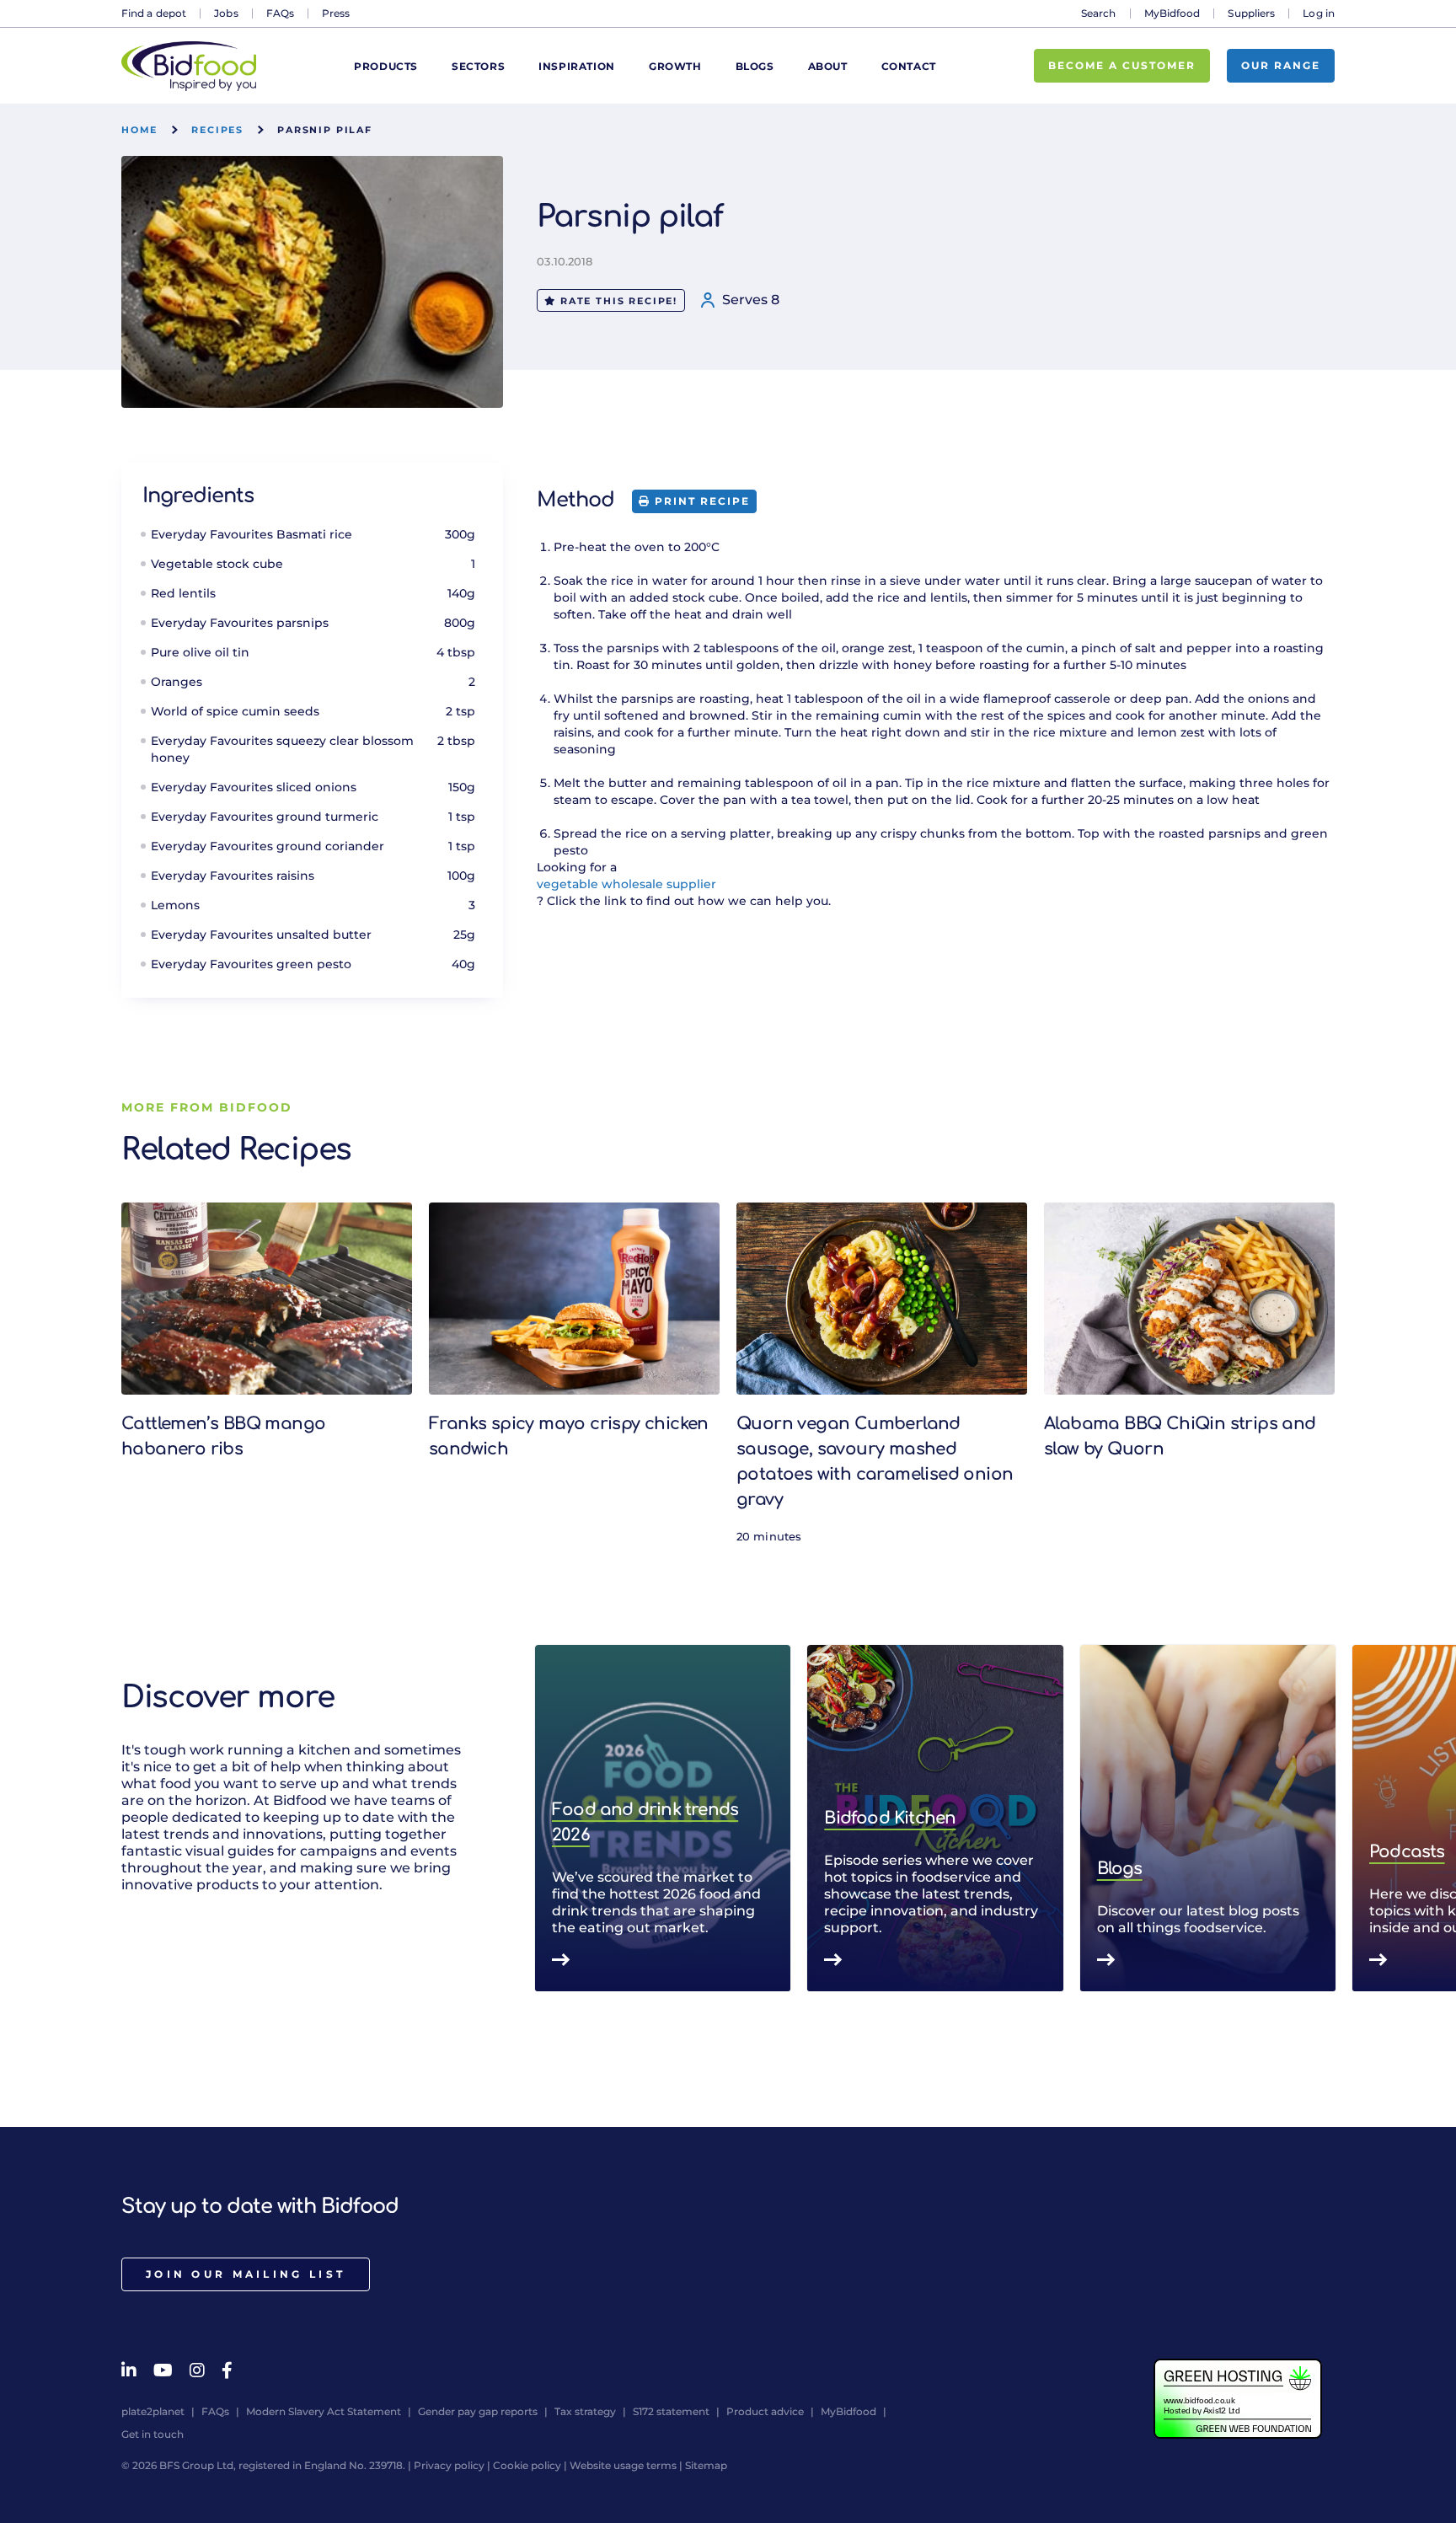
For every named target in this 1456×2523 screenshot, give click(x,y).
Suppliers (1251, 13)
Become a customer (1122, 65)
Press (336, 13)
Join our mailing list (246, 2274)
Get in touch (153, 2434)
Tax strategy (585, 2411)
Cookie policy (527, 2465)
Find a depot (154, 13)
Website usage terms (623, 2465)
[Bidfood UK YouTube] (163, 2370)
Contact (909, 66)
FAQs (280, 13)
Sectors (478, 66)
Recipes (217, 130)
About (828, 66)
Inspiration (577, 66)
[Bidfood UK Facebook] (227, 2370)
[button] (1335, 1819)
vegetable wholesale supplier (626, 884)
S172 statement (671, 2411)
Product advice (765, 2411)
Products (386, 66)
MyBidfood (1172, 13)
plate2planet (153, 2411)
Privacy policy (449, 2465)
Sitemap (706, 2465)
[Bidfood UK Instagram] (197, 2370)
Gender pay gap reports (478, 2411)
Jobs (226, 13)
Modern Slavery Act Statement (324, 2411)
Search (1099, 13)
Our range (1281, 65)
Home (139, 130)
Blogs (755, 66)
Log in (1319, 13)
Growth (675, 66)
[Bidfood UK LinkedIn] (129, 2370)
